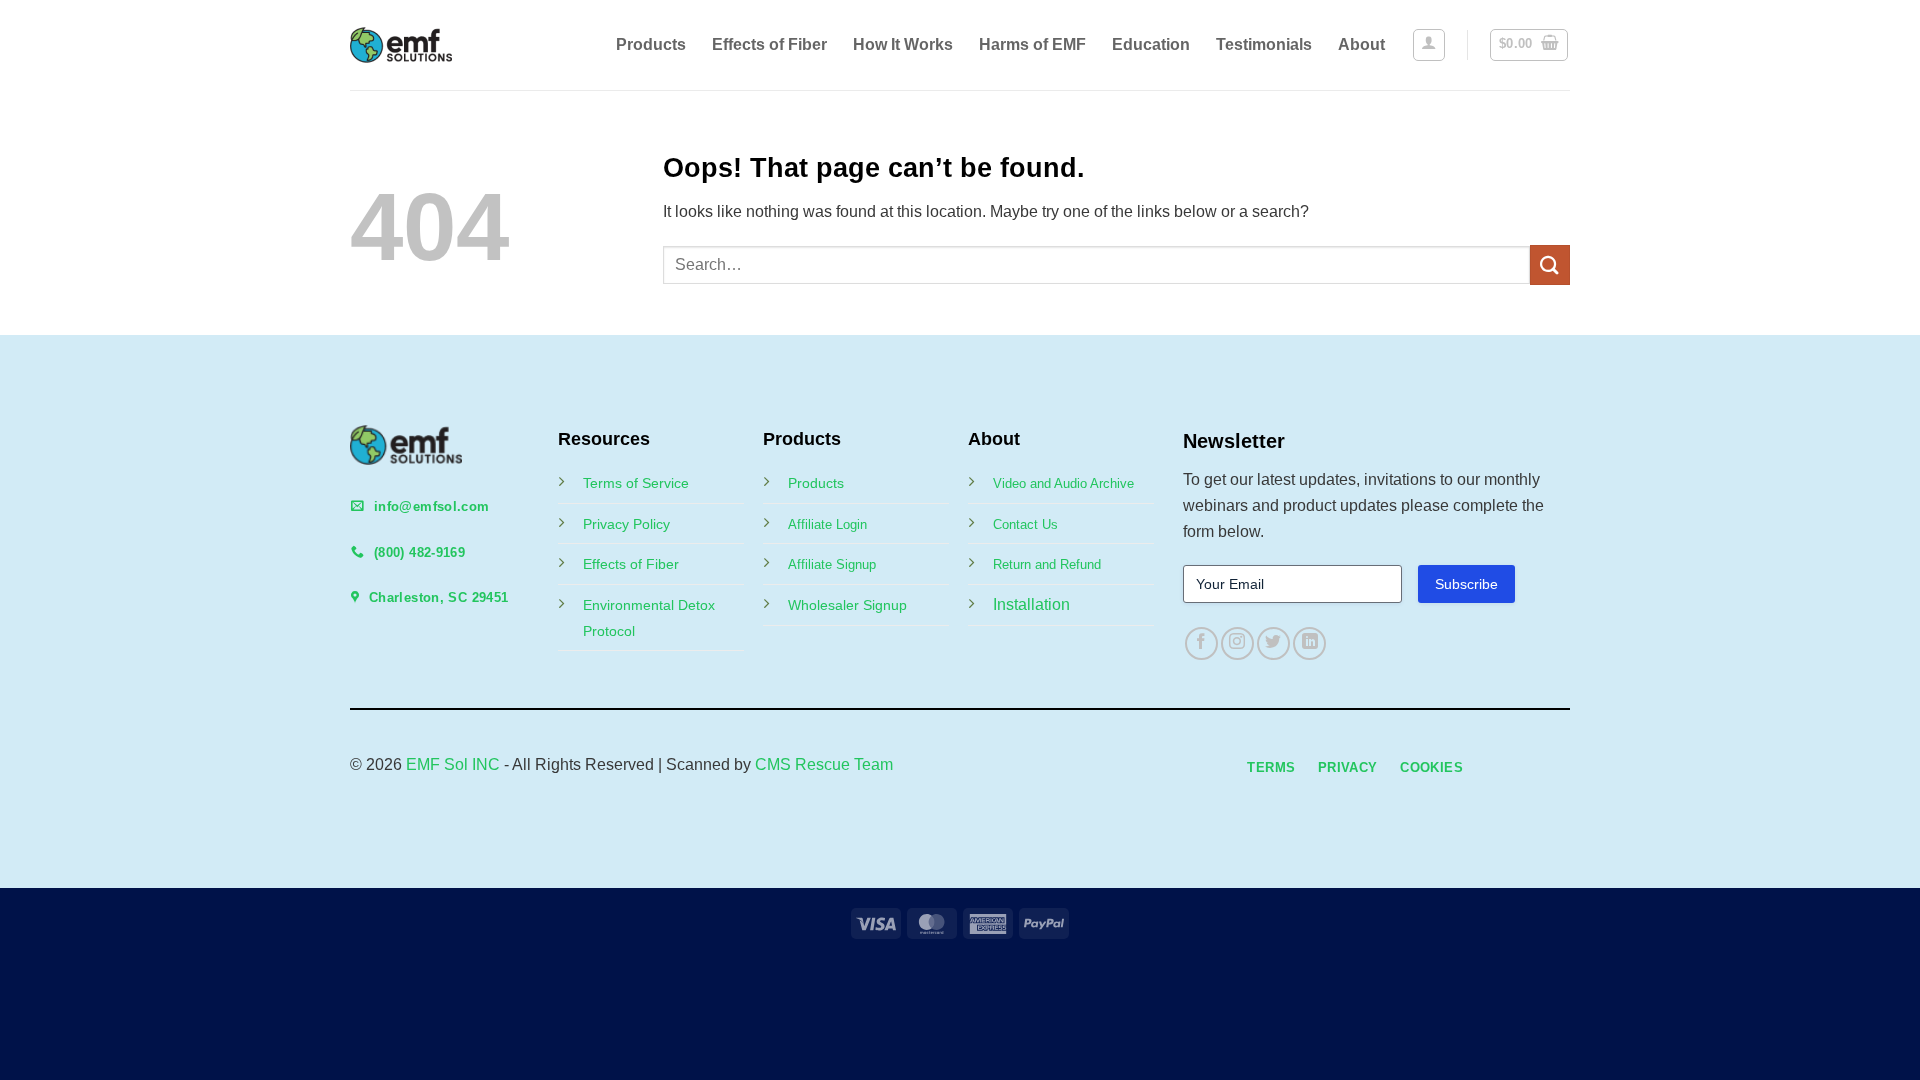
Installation (1031, 604)
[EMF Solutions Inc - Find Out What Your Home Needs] (417, 45)
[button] (1429, 45)
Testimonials (1264, 44)
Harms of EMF (1032, 44)
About (1361, 44)
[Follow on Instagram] (1237, 643)
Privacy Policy (626, 524)
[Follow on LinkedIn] (1309, 643)
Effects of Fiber (769, 44)
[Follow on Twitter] (1273, 643)
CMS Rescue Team (824, 764)
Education (1151, 44)
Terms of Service (636, 483)
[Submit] (1550, 264)
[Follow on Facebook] (1201, 643)
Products (651, 44)
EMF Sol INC (453, 764)
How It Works (903, 44)
